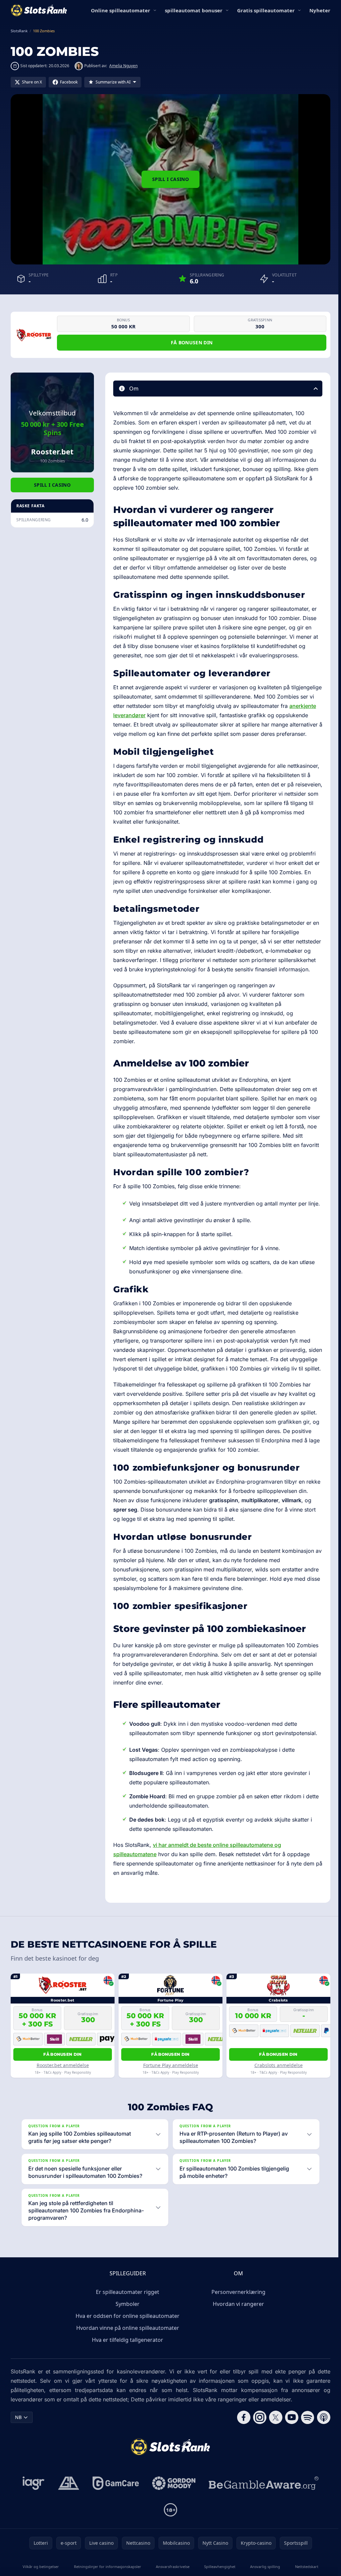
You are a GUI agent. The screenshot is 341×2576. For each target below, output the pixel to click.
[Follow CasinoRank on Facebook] (241, 2454)
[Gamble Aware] (262, 2520)
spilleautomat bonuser (194, 10)
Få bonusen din (192, 342)
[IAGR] (32, 2520)
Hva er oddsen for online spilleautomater (126, 2353)
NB (18, 2454)
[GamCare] (114, 2520)
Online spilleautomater (121, 10)
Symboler (126, 2341)
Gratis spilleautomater (266, 10)
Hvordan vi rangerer (237, 2341)
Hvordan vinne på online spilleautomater (126, 2365)
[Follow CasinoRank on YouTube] (289, 2454)
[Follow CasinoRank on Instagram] (257, 2454)
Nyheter (320, 10)
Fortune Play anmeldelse (171, 2065)
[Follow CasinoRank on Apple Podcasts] (321, 2454)
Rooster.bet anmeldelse (63, 2065)
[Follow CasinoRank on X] (273, 2454)
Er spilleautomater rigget (126, 2329)
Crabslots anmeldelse (279, 2065)
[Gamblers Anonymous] (67, 2520)
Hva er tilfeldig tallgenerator (126, 2377)
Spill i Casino (170, 179)
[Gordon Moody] (172, 2520)
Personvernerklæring (237, 2329)
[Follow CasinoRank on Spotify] (305, 2454)
